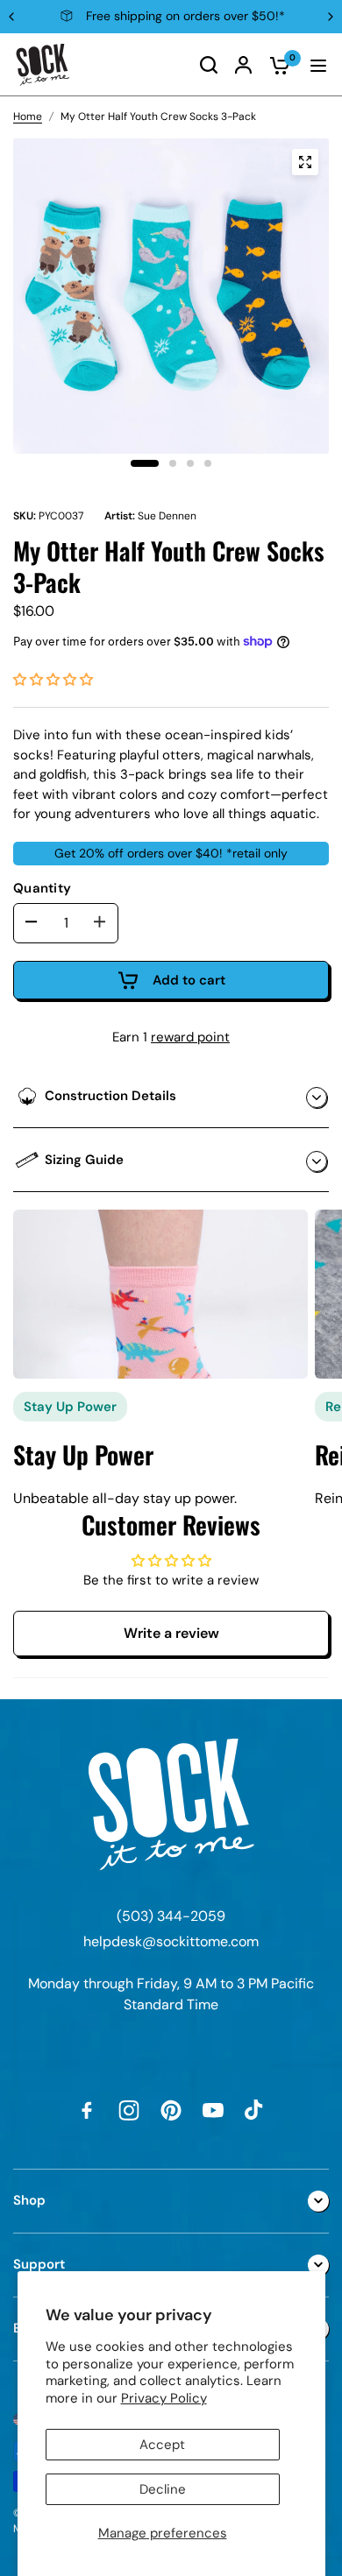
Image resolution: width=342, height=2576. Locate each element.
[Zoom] (305, 162)
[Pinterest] (171, 2110)
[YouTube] (213, 2110)
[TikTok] (255, 2110)
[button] (53, 680)
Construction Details (110, 1096)
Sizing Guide (84, 1160)
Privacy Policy (164, 2398)
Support (39, 2264)
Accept (162, 2445)
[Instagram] (129, 2110)
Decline (163, 2489)
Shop (29, 2200)
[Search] (209, 65)
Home (28, 116)
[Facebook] (87, 2110)
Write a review (171, 1633)
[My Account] (243, 65)
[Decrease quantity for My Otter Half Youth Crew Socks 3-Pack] (32, 922)
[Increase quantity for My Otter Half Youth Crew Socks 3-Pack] (100, 922)
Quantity (42, 888)
